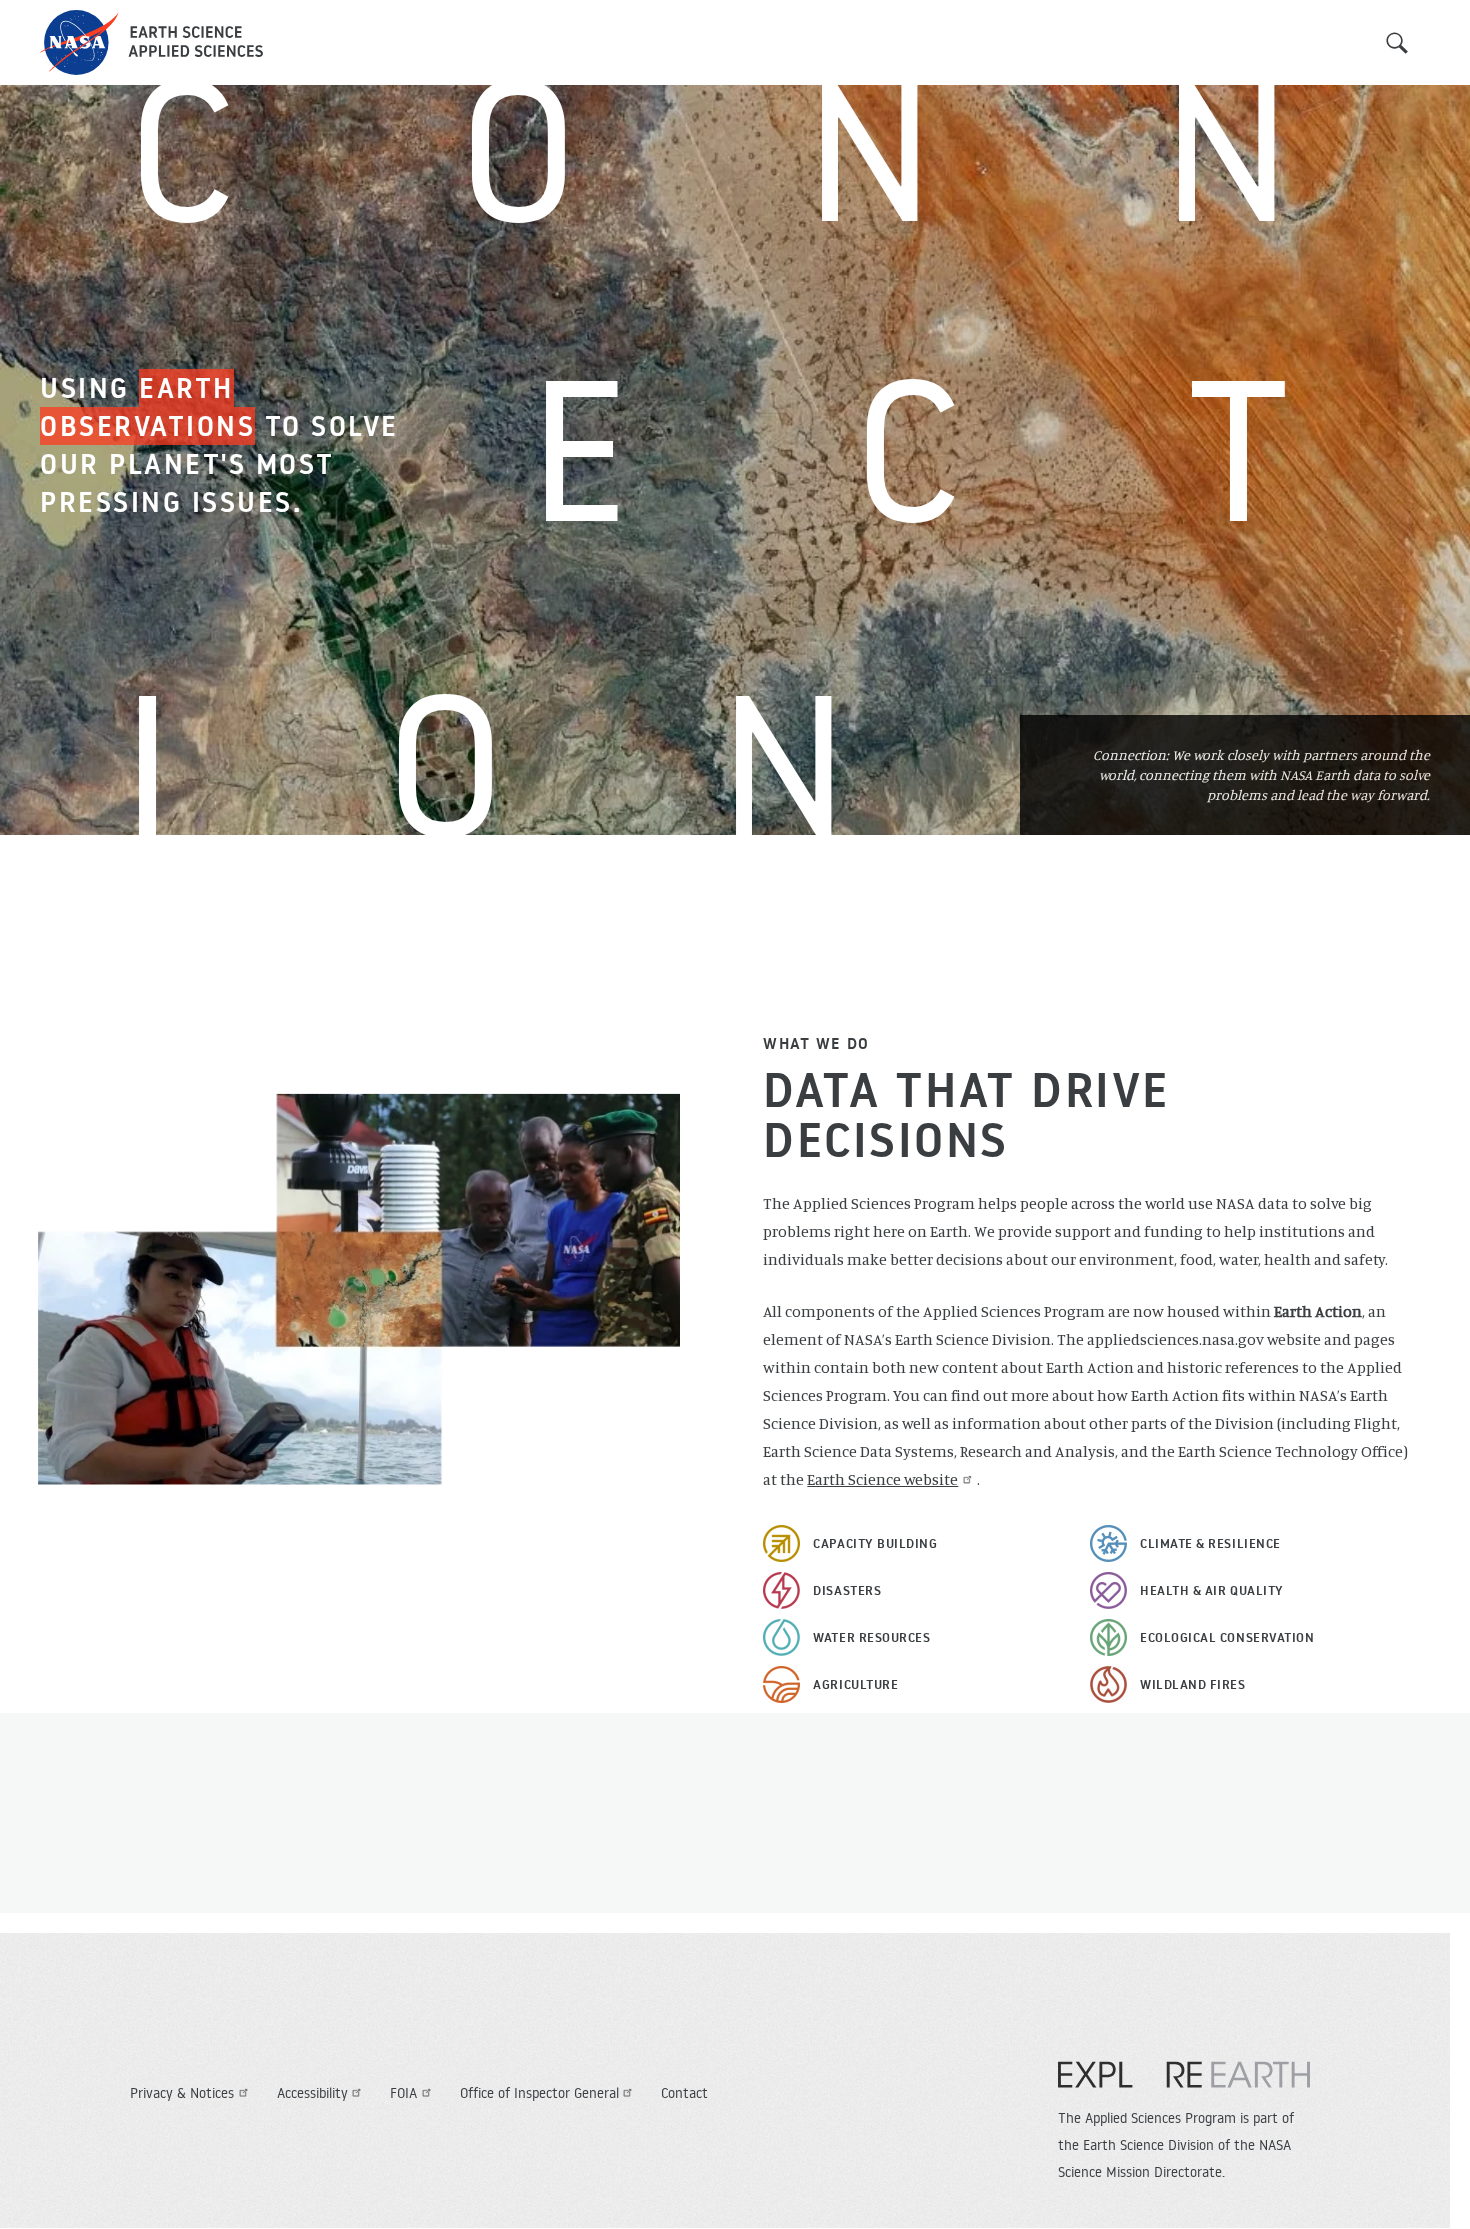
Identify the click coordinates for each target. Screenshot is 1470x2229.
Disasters (847, 1590)
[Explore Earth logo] (1184, 2085)
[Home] (151, 42)
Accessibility (312, 2093)
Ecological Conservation (1227, 1637)
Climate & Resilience (1210, 1543)
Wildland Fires (1193, 1684)
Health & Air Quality (1212, 1590)
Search (1397, 43)
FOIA (403, 2093)
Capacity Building (875, 1543)
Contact (684, 2093)
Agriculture (855, 1684)
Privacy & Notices (182, 2093)
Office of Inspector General (539, 2093)
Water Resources (871, 1637)
